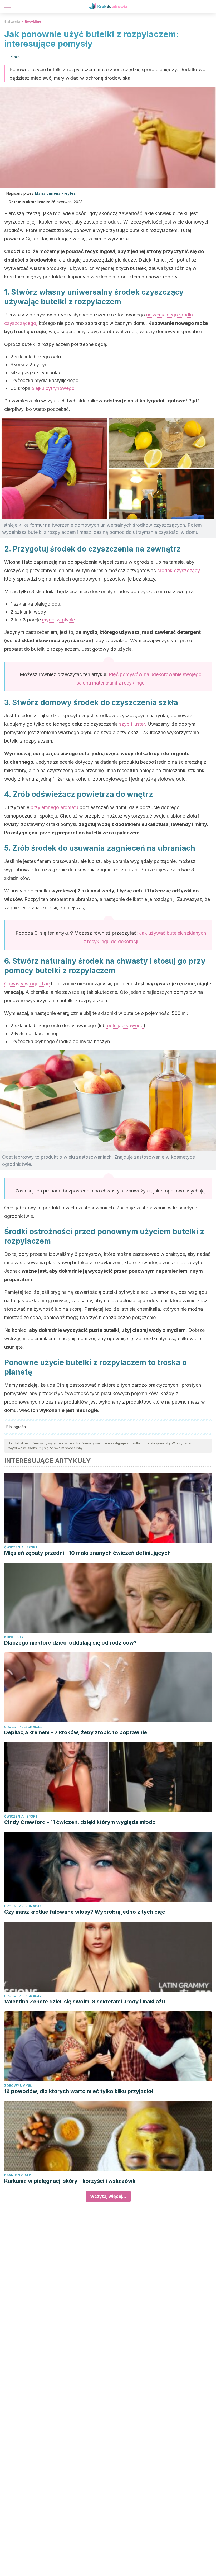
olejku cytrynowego (53, 388)
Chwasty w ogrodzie (27, 984)
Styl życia (12, 22)
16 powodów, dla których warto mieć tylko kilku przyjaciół (78, 2091)
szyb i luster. (132, 724)
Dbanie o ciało (18, 2175)
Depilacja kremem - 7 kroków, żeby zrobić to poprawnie (76, 1732)
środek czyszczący (178, 570)
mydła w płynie (58, 620)
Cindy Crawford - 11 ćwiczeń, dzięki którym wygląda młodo (80, 1822)
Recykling (33, 22)
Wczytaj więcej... (108, 2196)
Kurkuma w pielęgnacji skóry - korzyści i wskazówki (70, 2181)
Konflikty (14, 1637)
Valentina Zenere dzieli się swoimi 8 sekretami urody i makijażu (85, 2002)
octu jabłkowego (125, 1026)
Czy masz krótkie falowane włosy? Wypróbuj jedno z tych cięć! (86, 1912)
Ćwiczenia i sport (21, 1547)
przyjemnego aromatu (54, 807)
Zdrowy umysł (18, 2086)
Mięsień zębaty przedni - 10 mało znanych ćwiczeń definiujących (87, 1553)
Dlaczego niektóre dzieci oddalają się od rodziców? (70, 1643)
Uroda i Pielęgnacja (23, 1727)
